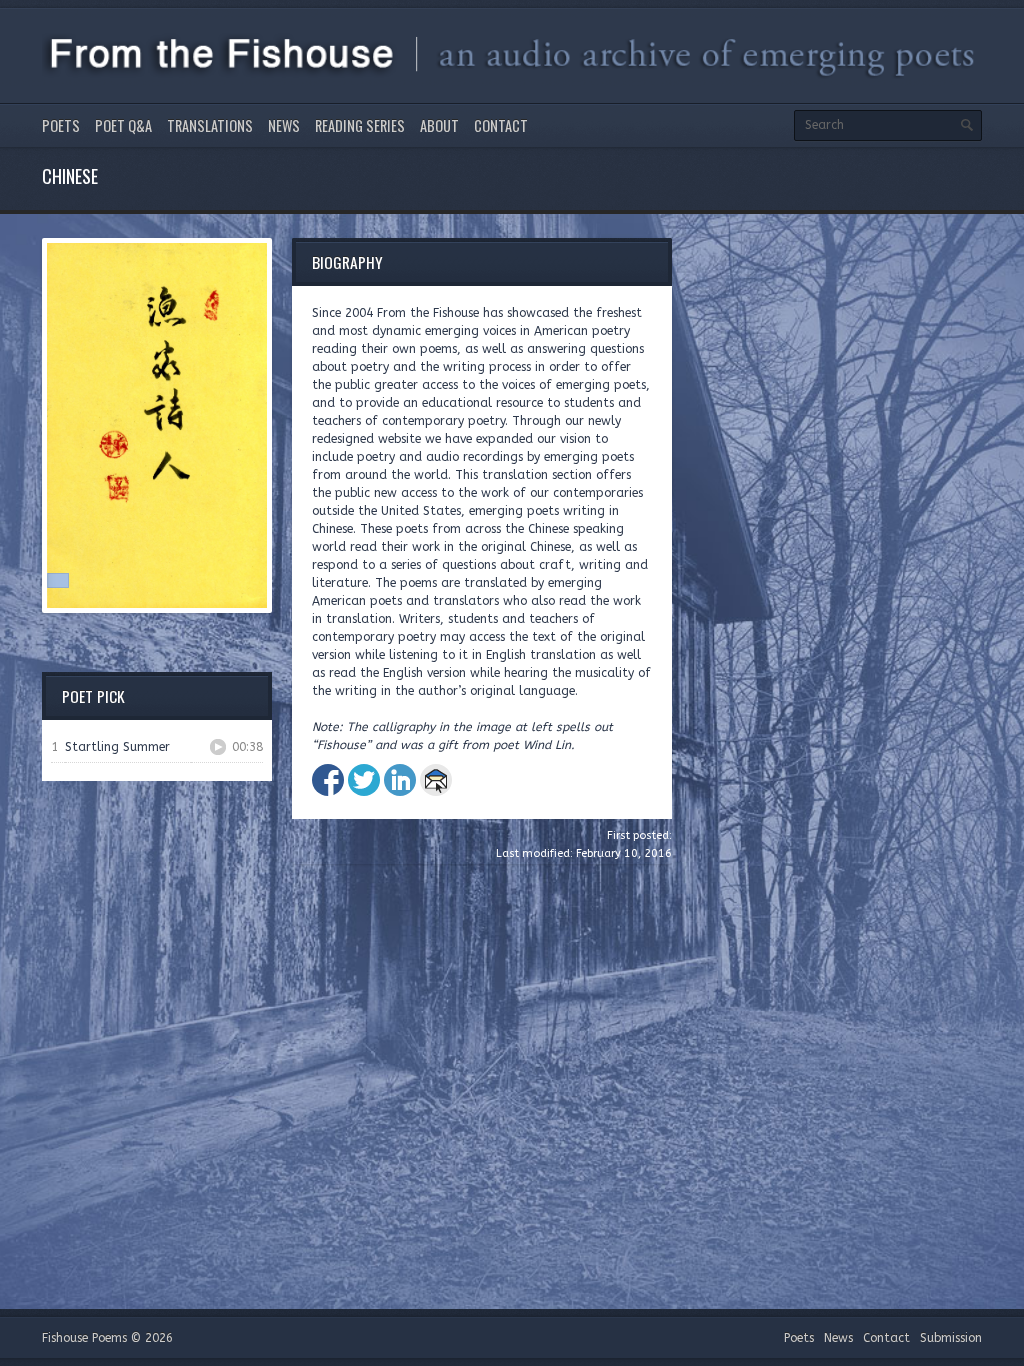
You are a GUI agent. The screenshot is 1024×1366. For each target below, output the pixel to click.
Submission (951, 1338)
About (439, 125)
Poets (61, 125)
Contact (501, 125)
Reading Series (360, 125)
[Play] (218, 747)
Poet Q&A (123, 125)
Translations (210, 125)
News (284, 125)
